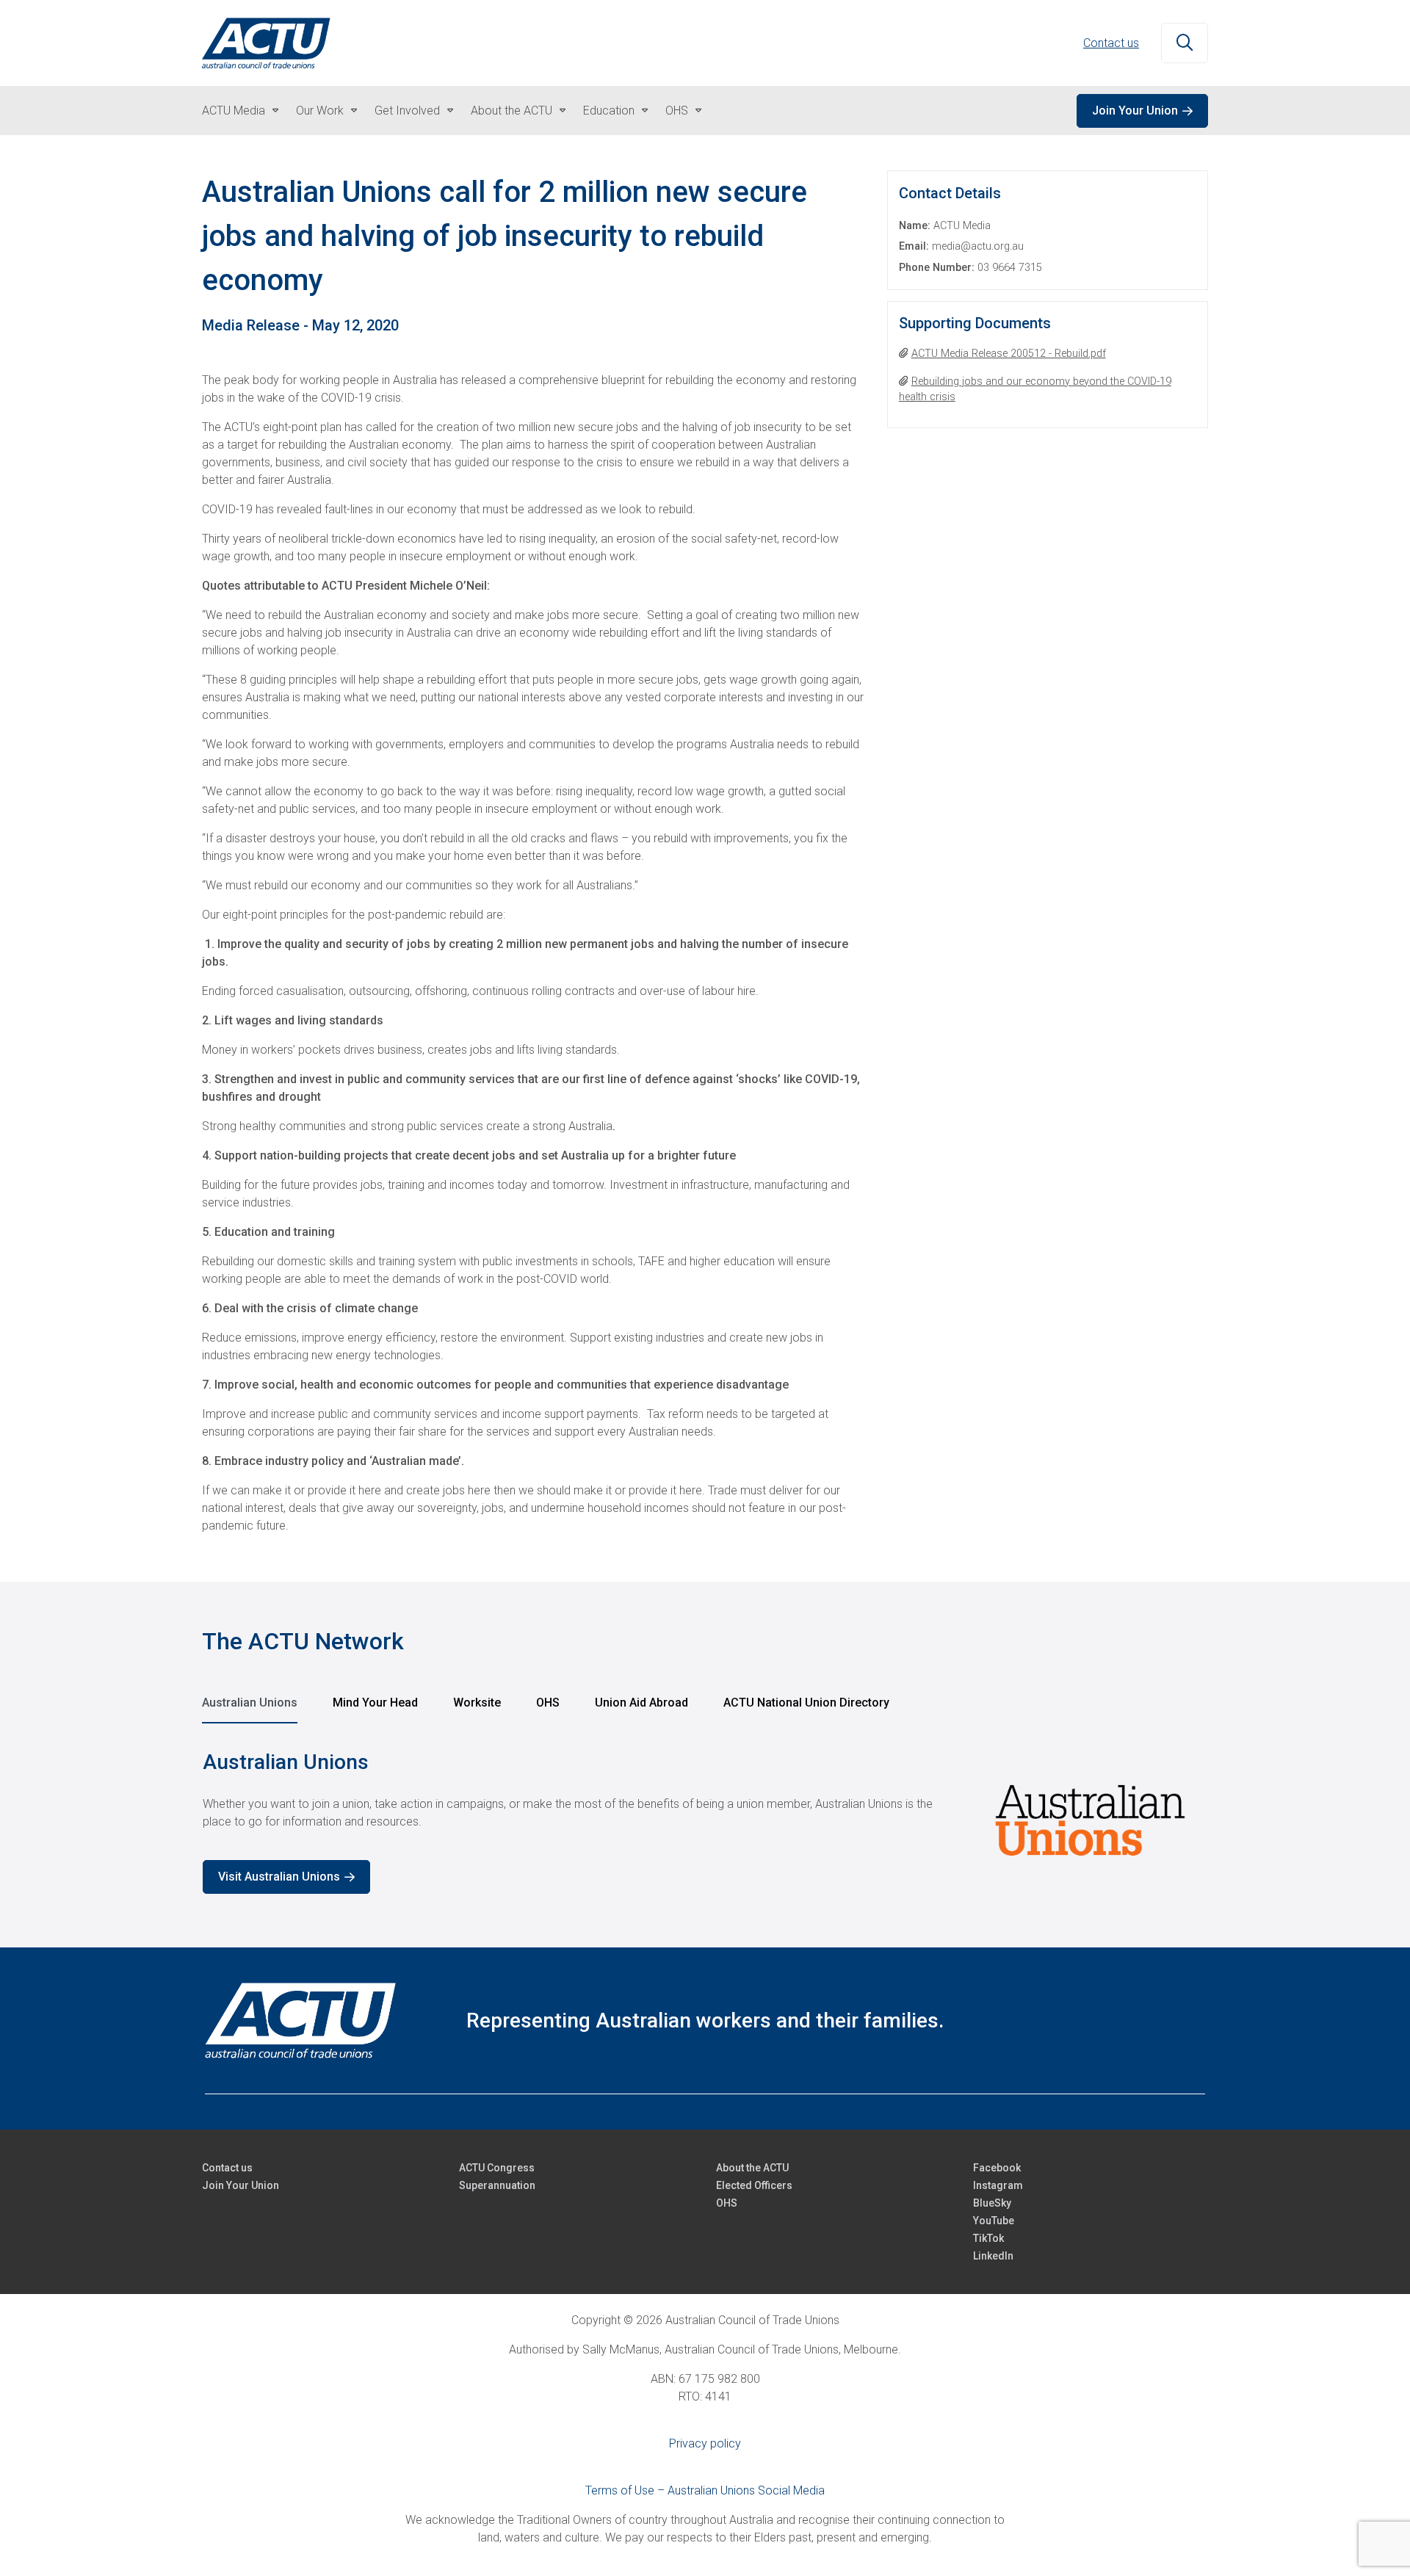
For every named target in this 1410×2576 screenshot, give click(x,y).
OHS (677, 111)
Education (609, 111)
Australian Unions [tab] (250, 1703)
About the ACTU (511, 111)
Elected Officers (754, 2185)
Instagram (998, 2185)
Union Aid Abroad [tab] (641, 1703)
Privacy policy (705, 2443)
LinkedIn (993, 2256)
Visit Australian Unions (279, 1877)
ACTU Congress (497, 2168)
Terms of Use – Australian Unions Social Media (705, 2490)
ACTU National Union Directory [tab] (806, 1703)
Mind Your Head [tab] (375, 1703)
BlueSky (992, 2203)
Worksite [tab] (477, 1703)
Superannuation (497, 2185)
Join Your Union (1135, 111)
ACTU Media (234, 111)
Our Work (320, 111)
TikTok (988, 2238)
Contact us (1111, 43)
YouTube (994, 2221)
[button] (1185, 43)
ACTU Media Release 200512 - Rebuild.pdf (1009, 354)
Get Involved (407, 111)
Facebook (997, 2168)
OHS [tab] (548, 1703)
